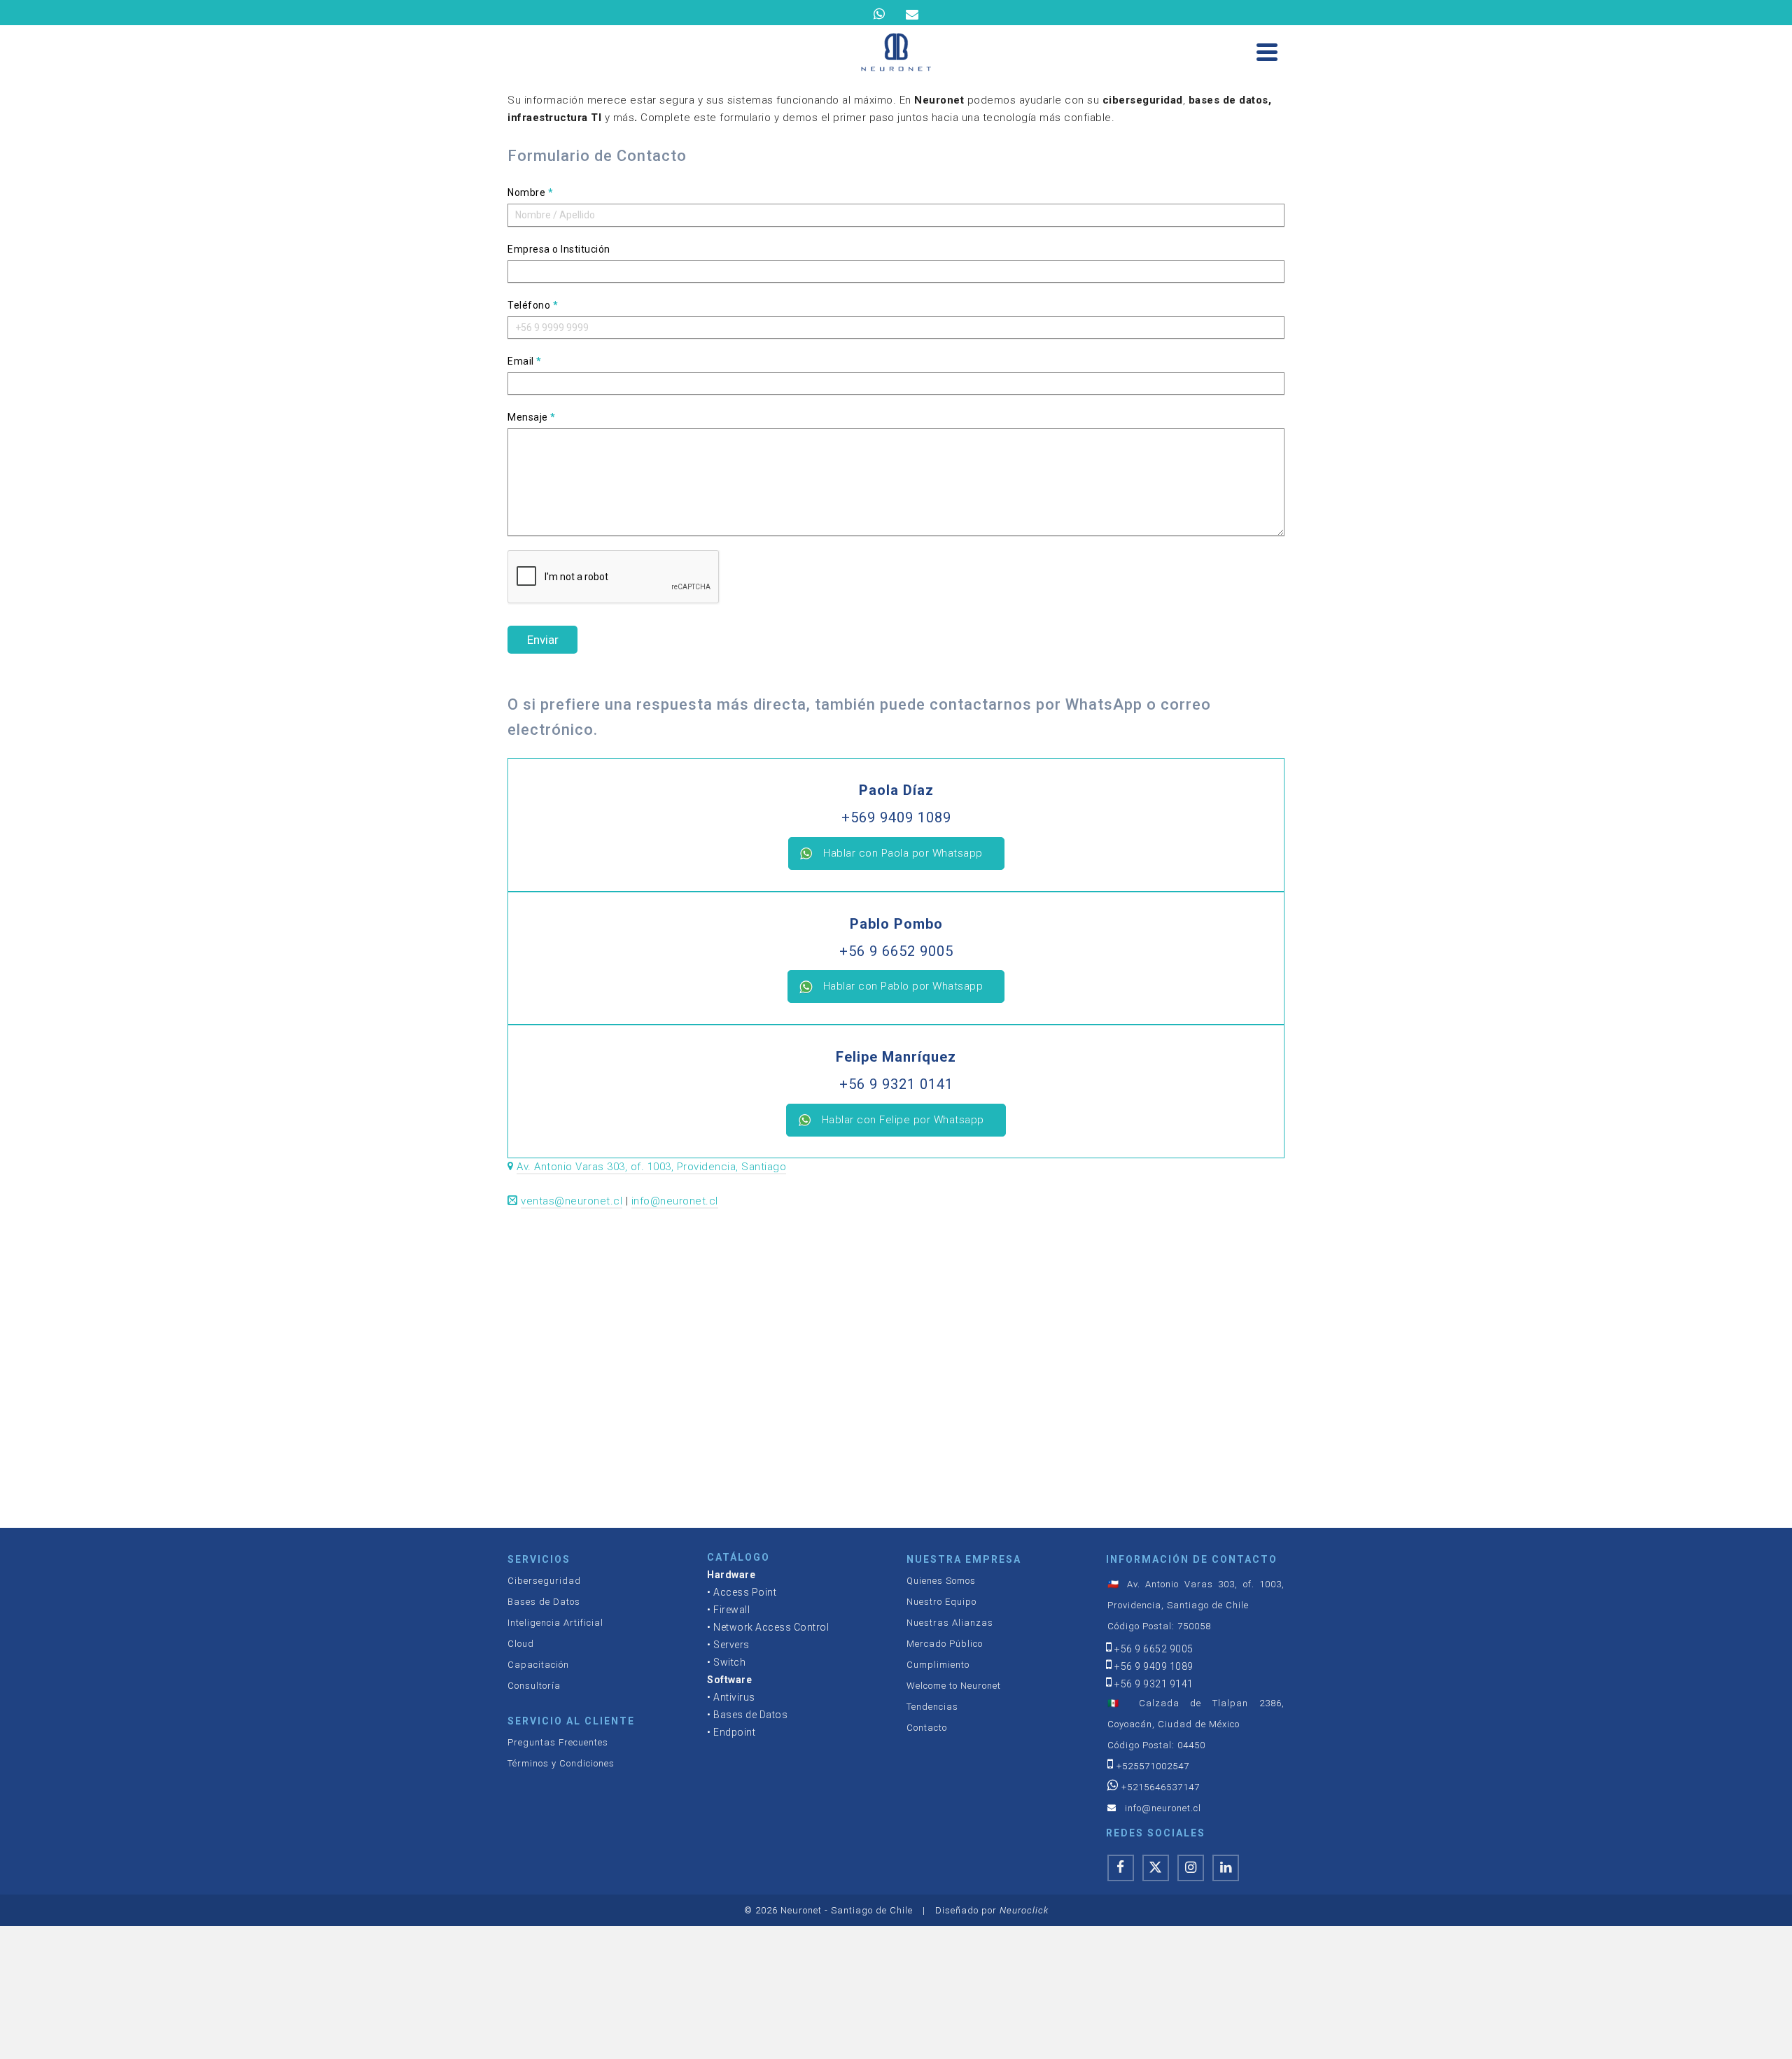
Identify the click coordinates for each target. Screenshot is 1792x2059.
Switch (729, 1662)
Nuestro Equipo (941, 1602)
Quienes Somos (941, 1581)
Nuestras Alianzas (950, 1623)
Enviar (543, 640)
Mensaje (532, 417)
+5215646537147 (1161, 1787)
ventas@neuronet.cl (572, 1201)
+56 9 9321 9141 (1154, 1684)
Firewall (731, 1610)
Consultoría (534, 1686)
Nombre (530, 192)
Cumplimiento (938, 1665)
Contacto (927, 1728)
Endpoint (734, 1732)
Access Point (745, 1592)
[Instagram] (1191, 1868)
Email (525, 361)
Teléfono (533, 305)
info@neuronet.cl (675, 1201)
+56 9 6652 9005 (1154, 1649)
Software (729, 1680)
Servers (731, 1645)
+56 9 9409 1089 (1154, 1666)
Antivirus (734, 1697)
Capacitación (538, 1665)
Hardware (731, 1575)
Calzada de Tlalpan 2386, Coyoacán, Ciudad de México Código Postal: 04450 (1196, 1724)
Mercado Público (945, 1644)
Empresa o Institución (559, 249)
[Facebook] (1121, 1868)
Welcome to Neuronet (954, 1686)
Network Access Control (771, 1627)
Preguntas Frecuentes (558, 1742)
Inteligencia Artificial (555, 1623)
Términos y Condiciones (561, 1763)
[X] (1156, 1868)
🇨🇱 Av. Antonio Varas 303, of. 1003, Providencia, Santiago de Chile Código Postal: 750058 (1196, 1605)
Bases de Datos (544, 1602)
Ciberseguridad (544, 1581)
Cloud (521, 1644)
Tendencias (932, 1707)
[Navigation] (1267, 52)
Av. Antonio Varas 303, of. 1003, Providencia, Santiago (651, 1167)
